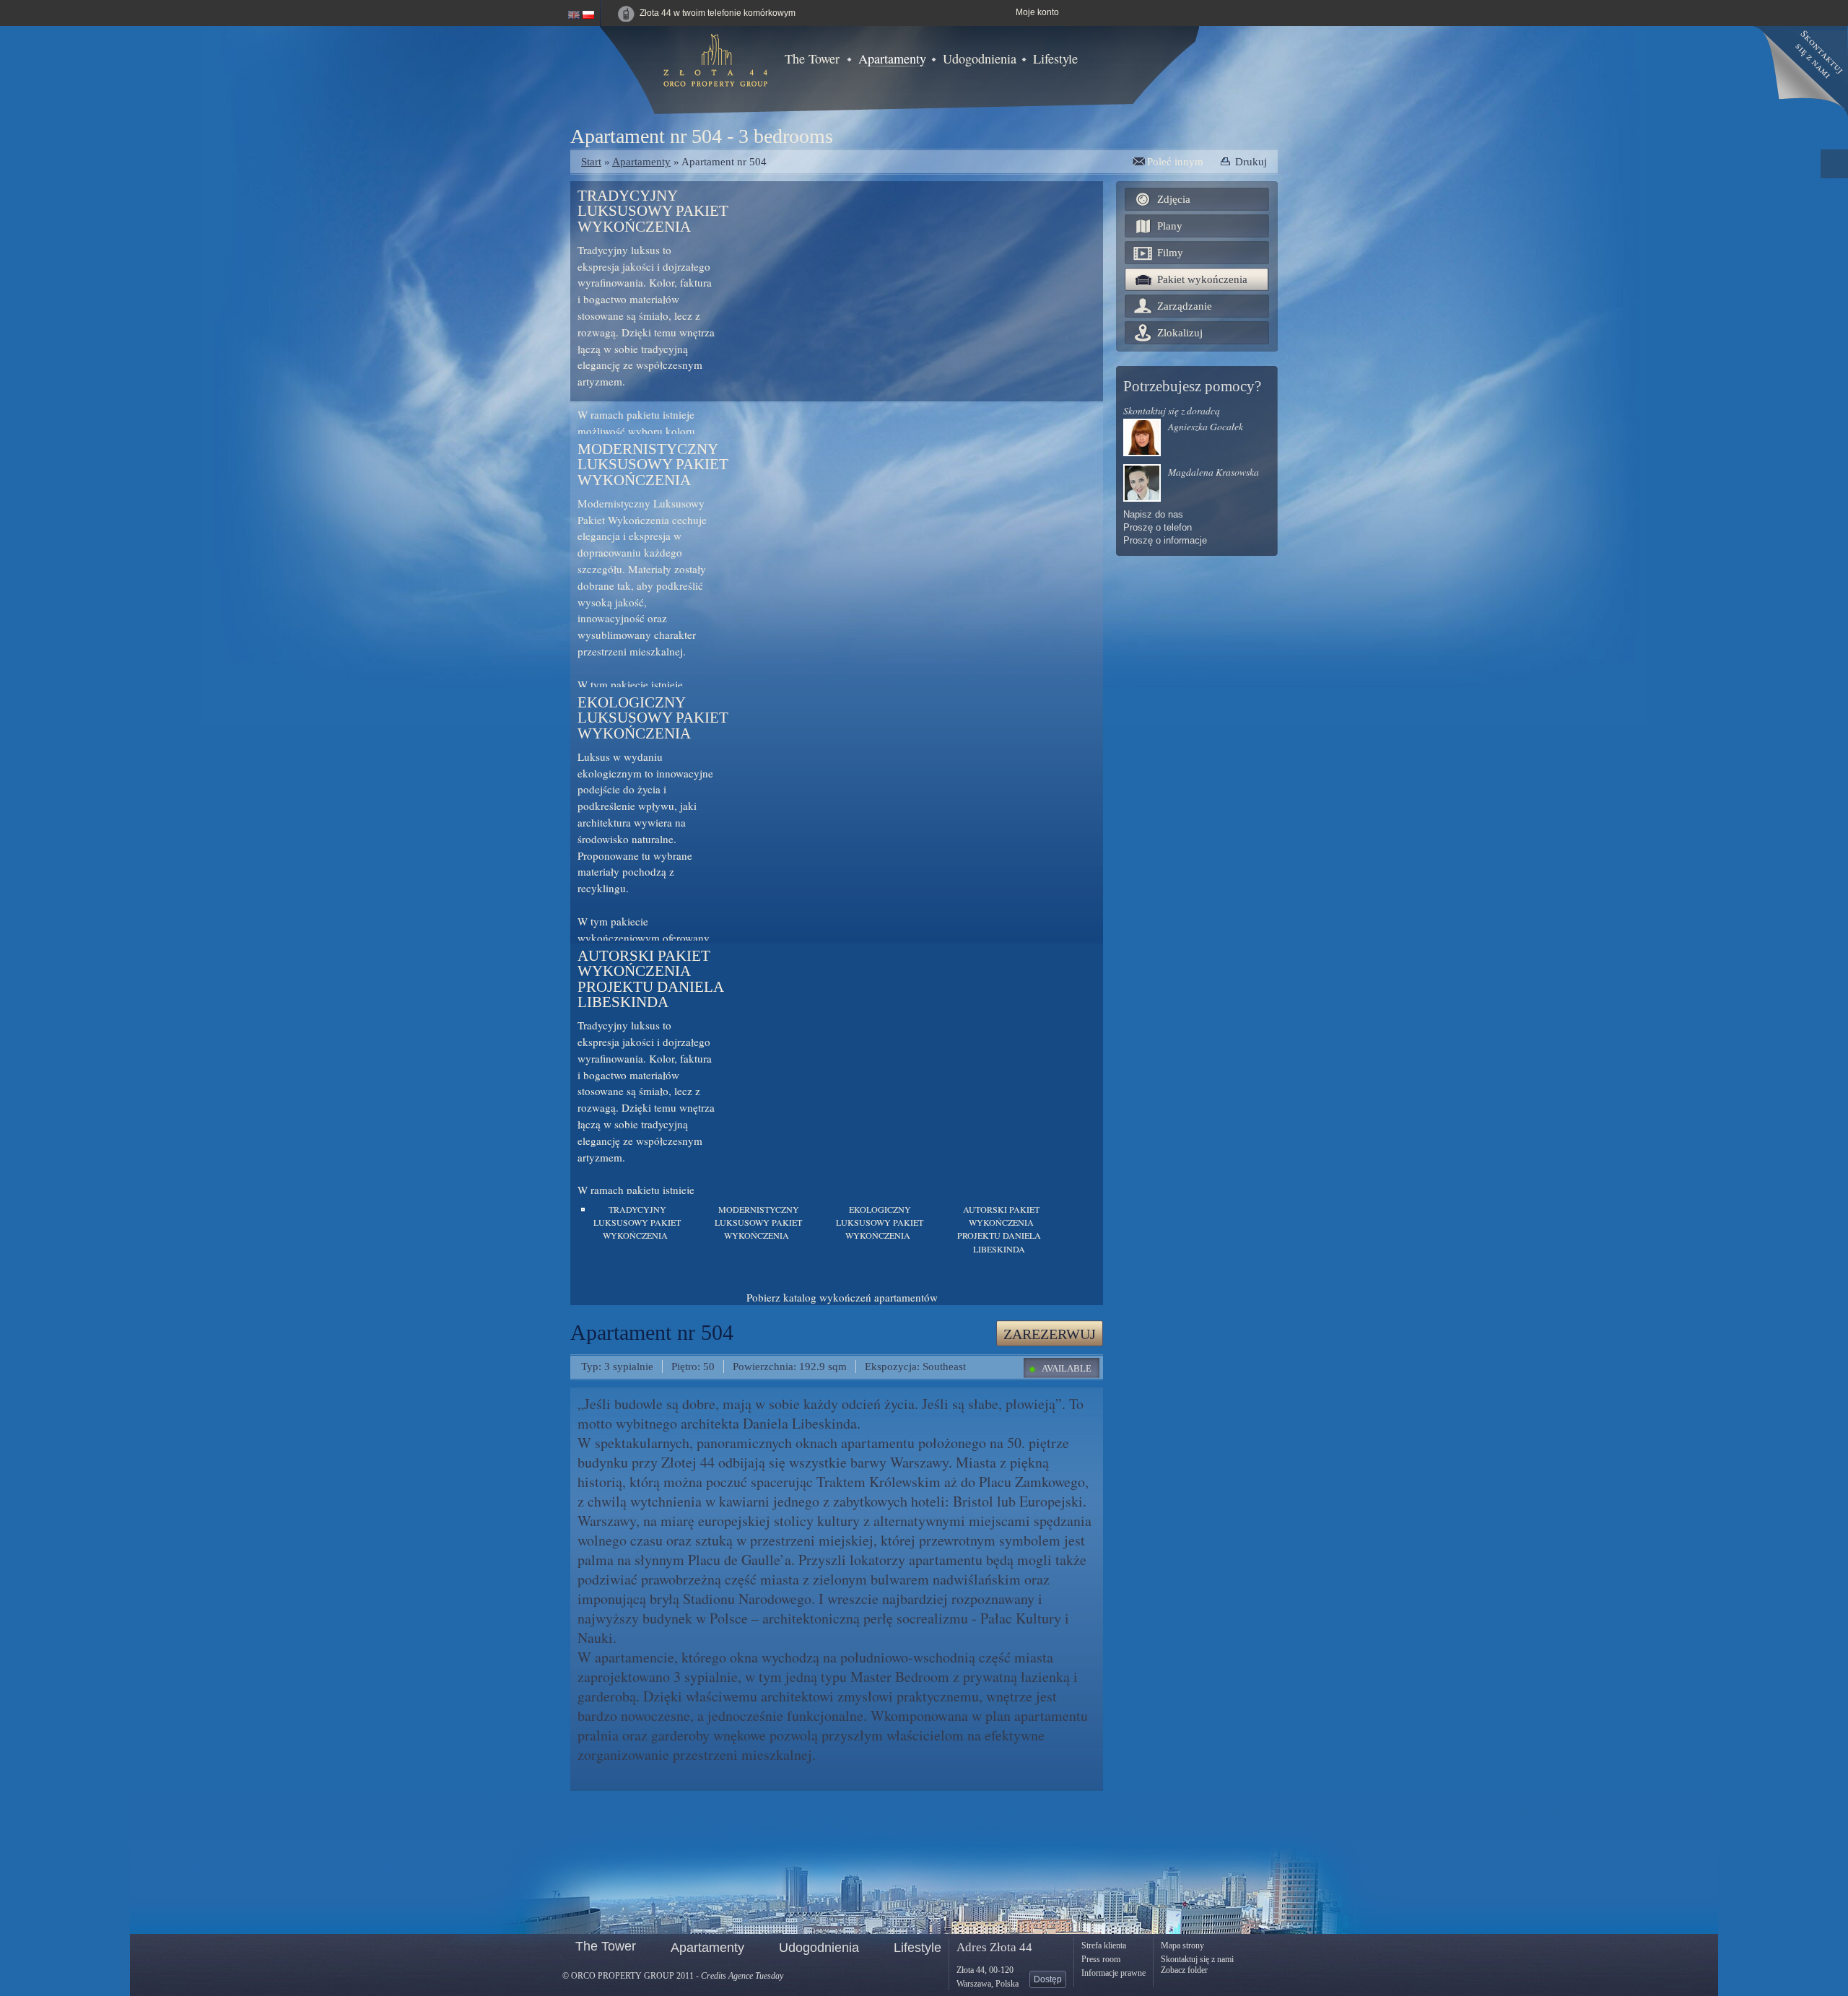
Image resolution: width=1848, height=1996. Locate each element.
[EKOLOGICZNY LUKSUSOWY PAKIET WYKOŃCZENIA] (825, 1210)
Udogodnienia (980, 58)
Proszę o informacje (1165, 541)
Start (591, 161)
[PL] (588, 13)
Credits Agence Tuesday (742, 1976)
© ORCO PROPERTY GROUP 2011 (628, 1976)
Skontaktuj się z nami (1197, 1959)
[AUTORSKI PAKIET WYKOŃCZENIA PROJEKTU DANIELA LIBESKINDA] (947, 1210)
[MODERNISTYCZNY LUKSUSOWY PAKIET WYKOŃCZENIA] (704, 1210)
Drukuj (1251, 161)
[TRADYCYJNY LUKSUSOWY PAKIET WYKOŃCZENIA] (583, 1210)
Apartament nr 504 (724, 161)
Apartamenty (892, 58)
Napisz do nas (1153, 515)
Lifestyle (1055, 58)
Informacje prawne (1113, 1973)
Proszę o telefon (1158, 528)
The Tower (812, 58)
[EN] (574, 13)
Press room (1101, 1959)
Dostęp (1048, 1979)
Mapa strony (1182, 1945)
